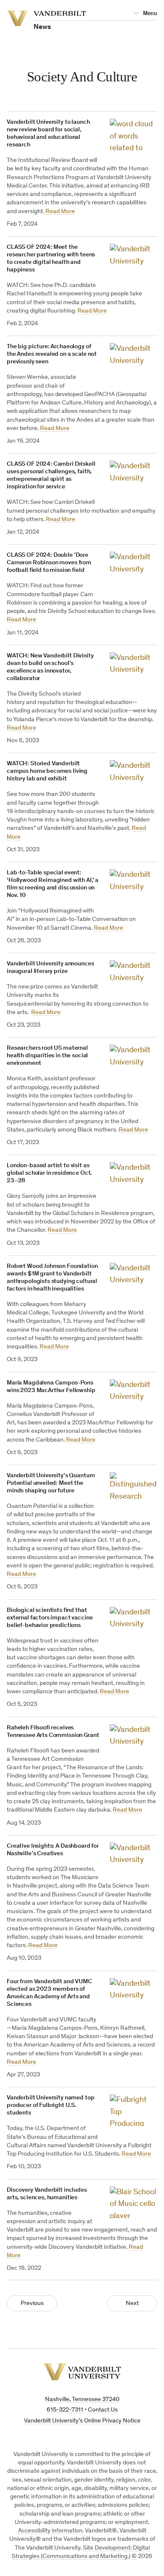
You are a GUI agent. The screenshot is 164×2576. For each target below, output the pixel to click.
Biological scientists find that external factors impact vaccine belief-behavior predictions (50, 1618)
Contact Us (103, 2410)
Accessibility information (50, 2531)
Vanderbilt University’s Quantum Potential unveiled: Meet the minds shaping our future (51, 1483)
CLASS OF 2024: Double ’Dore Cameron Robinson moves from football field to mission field (49, 563)
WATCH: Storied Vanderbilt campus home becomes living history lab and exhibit (47, 771)
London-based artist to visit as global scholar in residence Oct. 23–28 (49, 1173)
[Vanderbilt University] (82, 2372)
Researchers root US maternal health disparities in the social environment (47, 1056)
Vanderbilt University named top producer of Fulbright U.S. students (50, 2105)
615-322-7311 (65, 2410)
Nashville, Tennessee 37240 (82, 2400)
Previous (32, 2304)
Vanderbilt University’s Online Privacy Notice (82, 2421)
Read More (60, 212)
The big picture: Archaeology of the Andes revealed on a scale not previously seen (52, 354)
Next (132, 2304)
